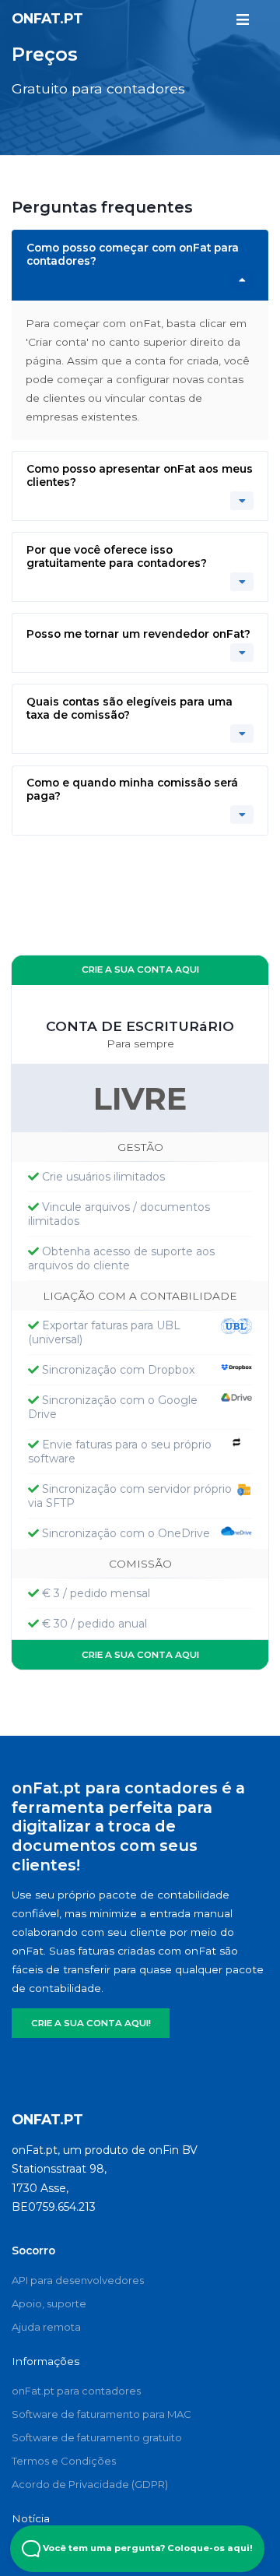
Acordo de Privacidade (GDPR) (90, 2484)
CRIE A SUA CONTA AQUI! (91, 2023)
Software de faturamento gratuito (97, 2437)
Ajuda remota (46, 2327)
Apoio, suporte (49, 2303)
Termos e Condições (64, 2461)
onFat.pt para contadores (76, 2391)
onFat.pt (47, 18)
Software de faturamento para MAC (101, 2414)
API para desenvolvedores (78, 2280)
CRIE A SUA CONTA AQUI (140, 970)
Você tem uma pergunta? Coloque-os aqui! (147, 2548)
